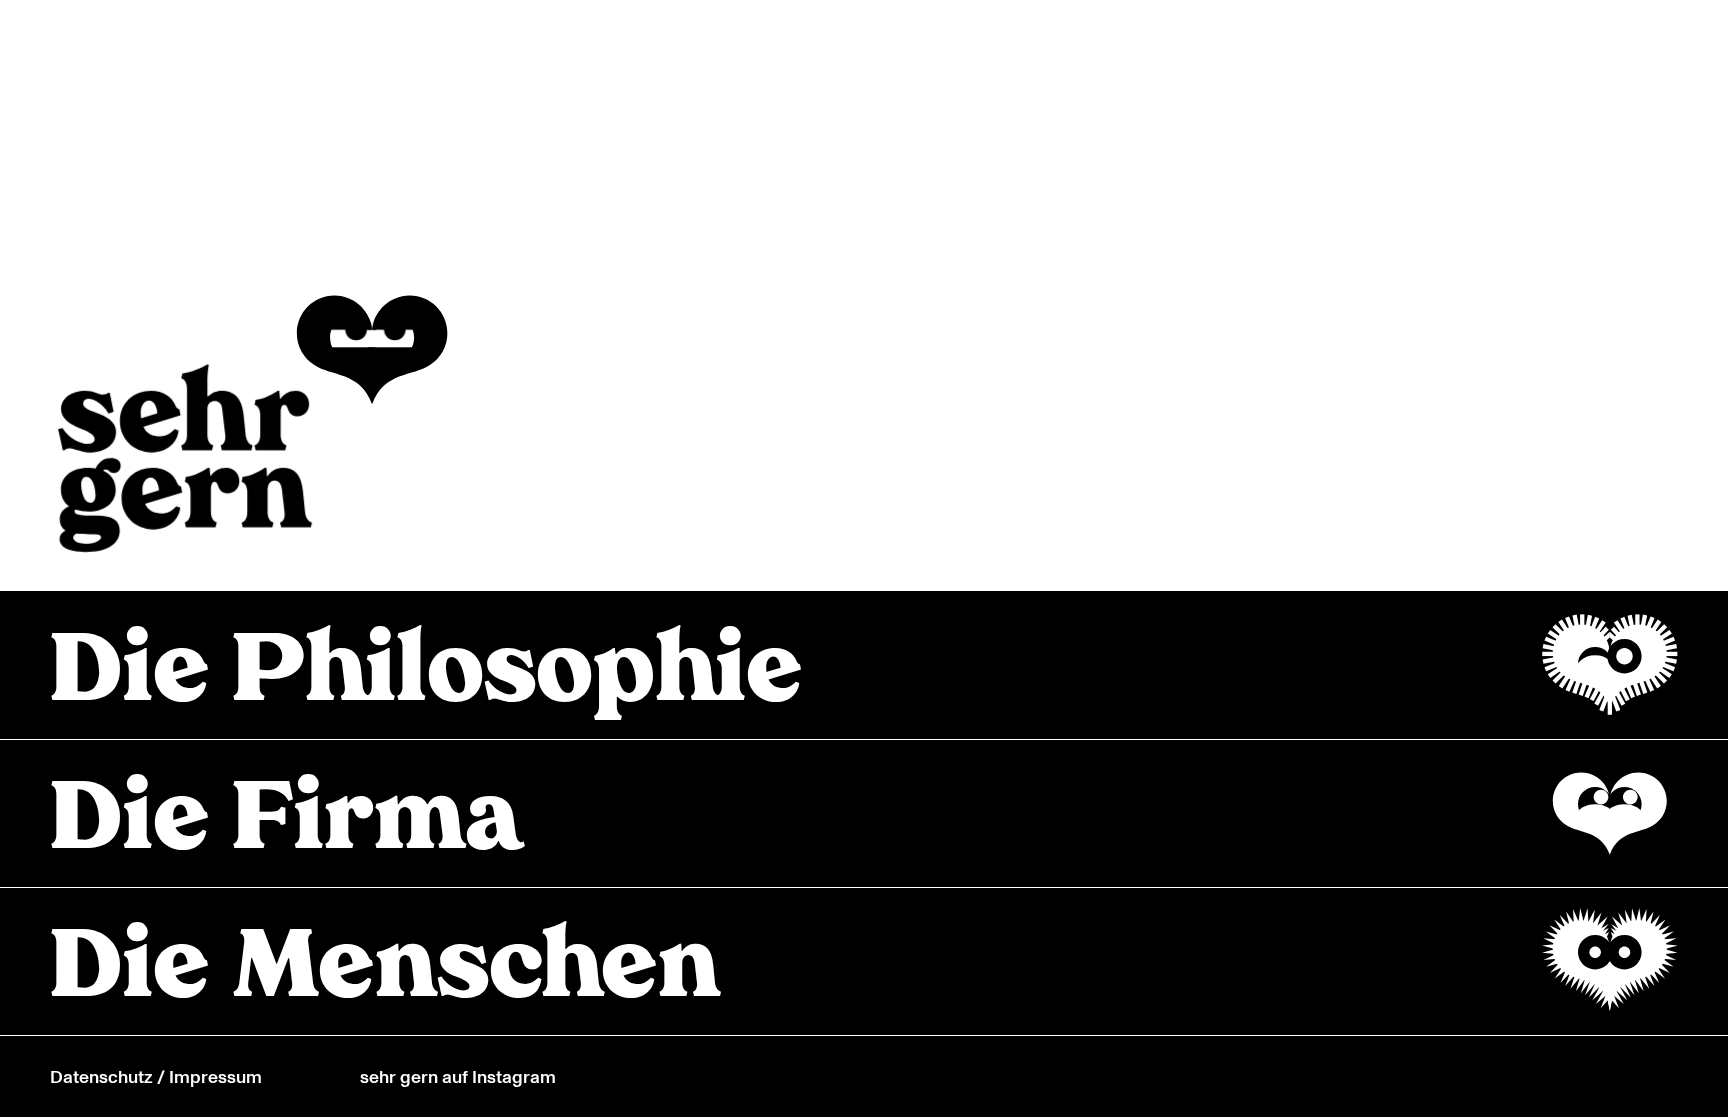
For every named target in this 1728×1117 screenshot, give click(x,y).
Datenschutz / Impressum (156, 1076)
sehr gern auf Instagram (458, 1076)
